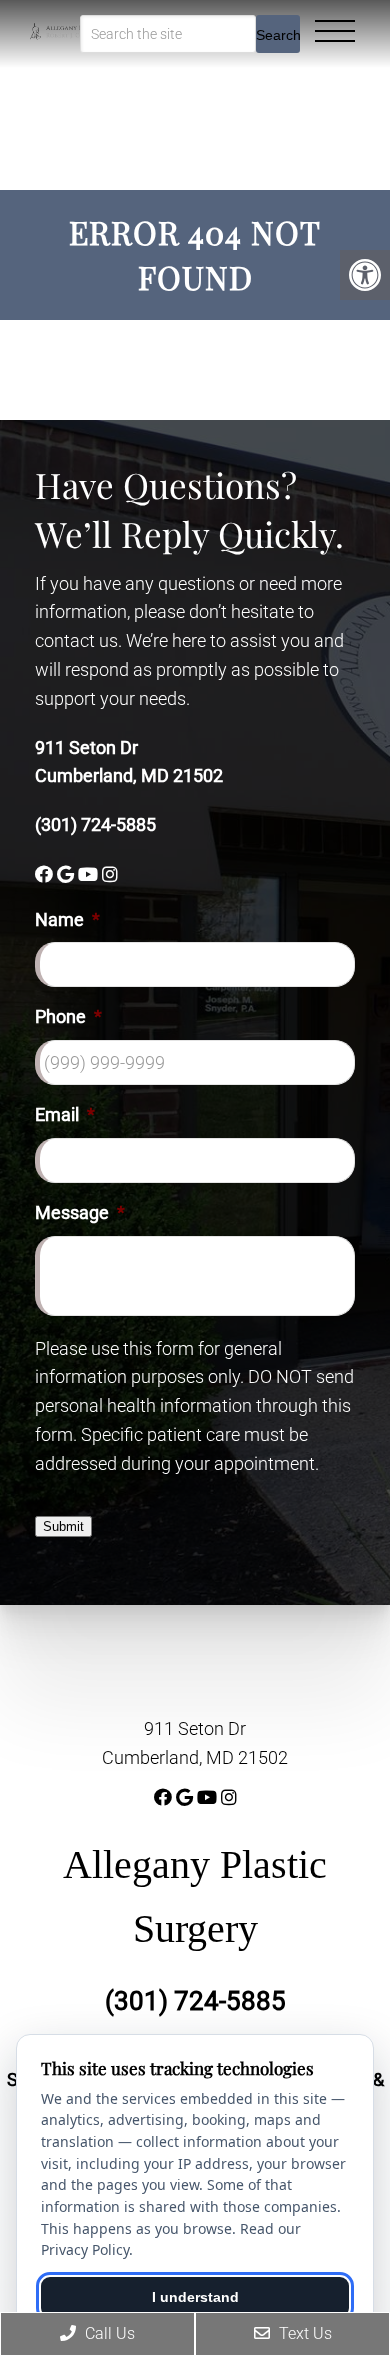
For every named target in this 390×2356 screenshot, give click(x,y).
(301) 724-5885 (95, 824)
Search (278, 35)
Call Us (108, 2333)
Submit (63, 1526)
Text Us (303, 2333)
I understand (195, 2297)
